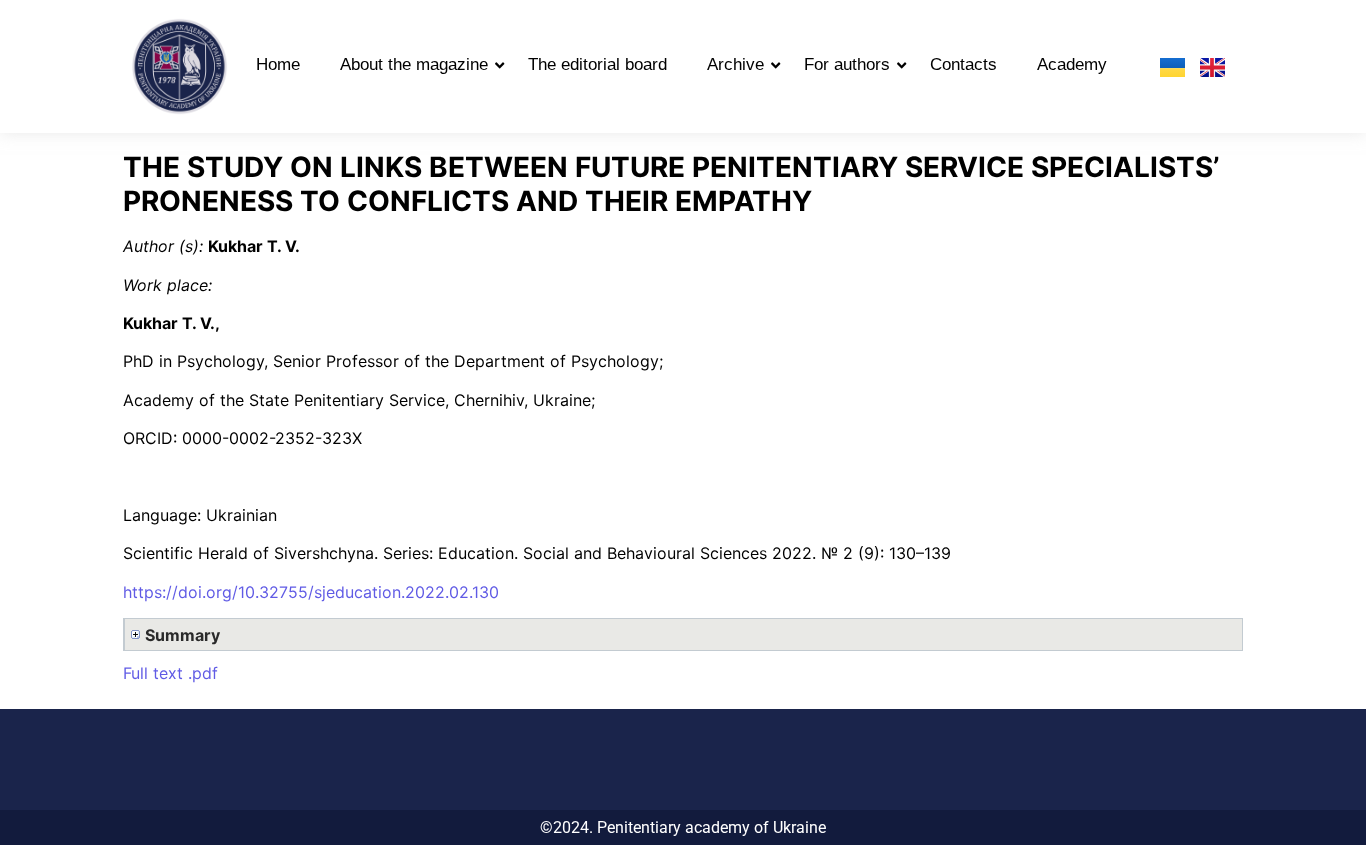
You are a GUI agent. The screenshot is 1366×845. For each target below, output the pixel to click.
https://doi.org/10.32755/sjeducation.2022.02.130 (311, 592)
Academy (1072, 64)
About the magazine (414, 64)
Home (278, 64)
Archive (735, 64)
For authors (847, 64)
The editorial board (597, 64)
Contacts (963, 64)
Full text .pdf (170, 673)
